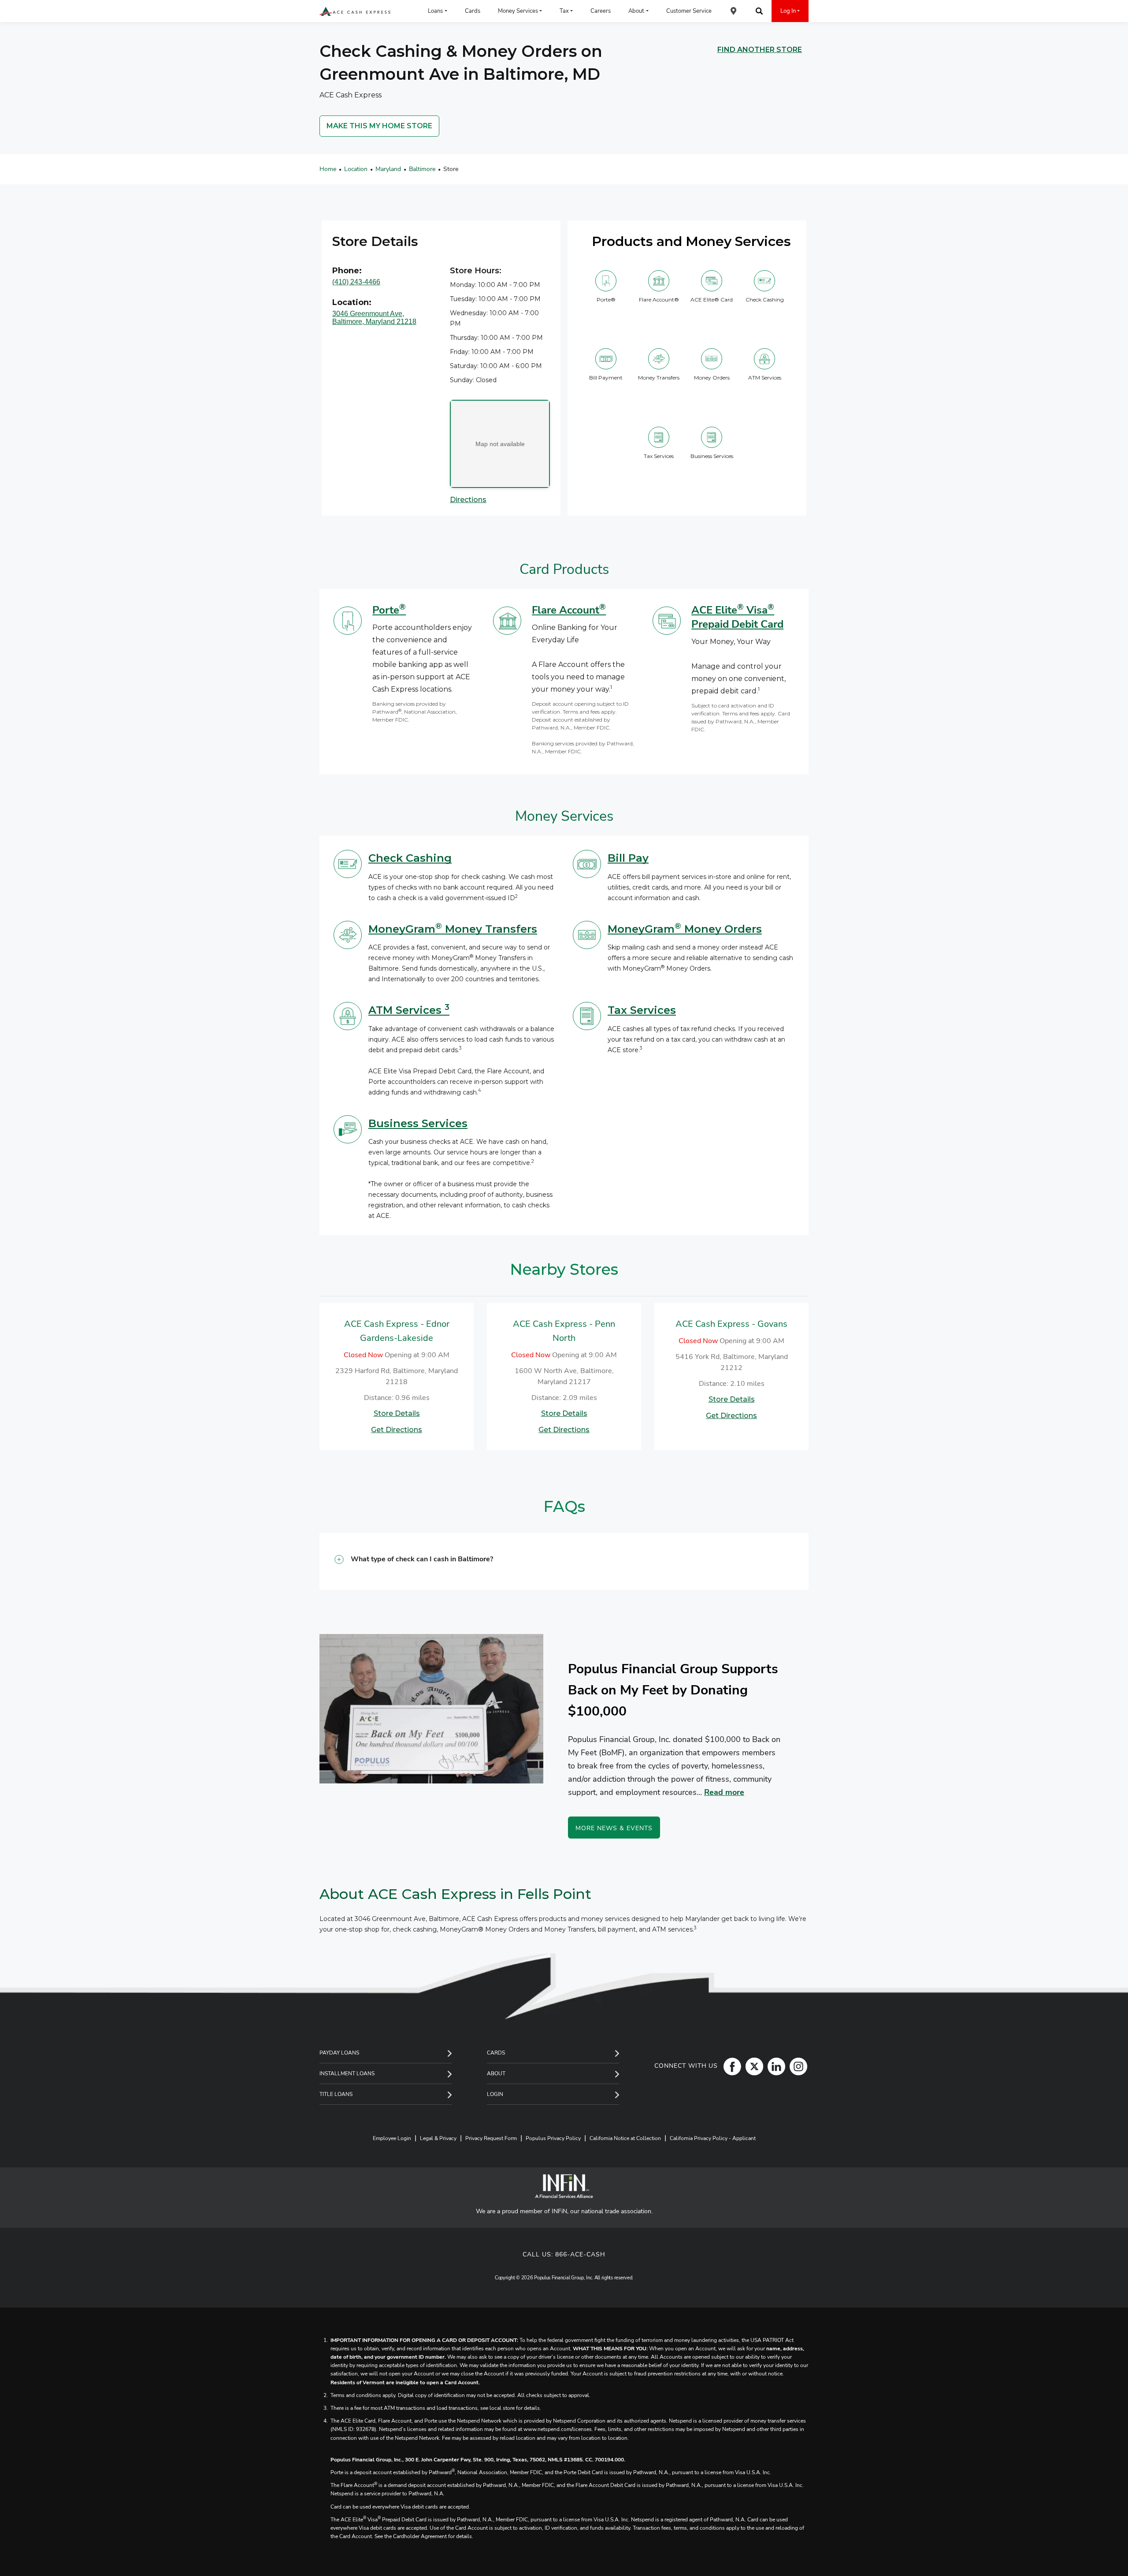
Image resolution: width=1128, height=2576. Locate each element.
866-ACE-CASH (580, 2254)
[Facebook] (730, 2066)
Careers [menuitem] (601, 11)
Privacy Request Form (491, 2138)
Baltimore (422, 169)
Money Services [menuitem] (518, 11)
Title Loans (336, 2094)
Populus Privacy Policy (553, 2138)
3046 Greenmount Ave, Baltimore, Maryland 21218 (374, 318)
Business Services (418, 1123)
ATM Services (409, 1010)
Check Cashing (410, 858)
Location (356, 169)
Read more (724, 1792)
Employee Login (392, 2138)
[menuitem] (734, 11)
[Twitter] (752, 2066)
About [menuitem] (636, 11)
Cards (496, 2053)
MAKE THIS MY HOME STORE (379, 126)
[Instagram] (796, 2066)
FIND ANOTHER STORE (760, 50)
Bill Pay (628, 858)
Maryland (388, 169)
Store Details (397, 1413)
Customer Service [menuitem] (689, 11)
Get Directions (397, 1430)
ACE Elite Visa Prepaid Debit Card (737, 617)
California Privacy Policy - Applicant (713, 2138)
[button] (564, 1562)
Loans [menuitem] (435, 11)
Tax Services (642, 1010)
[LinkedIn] (774, 2066)
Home (328, 169)
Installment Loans (347, 2073)
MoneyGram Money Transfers (453, 929)
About (496, 2073)
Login (495, 2094)
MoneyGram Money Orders (685, 929)
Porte (389, 610)
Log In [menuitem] (788, 11)
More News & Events (614, 1828)
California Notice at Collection (625, 2138)
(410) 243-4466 (356, 282)
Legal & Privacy (438, 2138)
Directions (468, 500)
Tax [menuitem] (564, 11)
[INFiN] (564, 2186)
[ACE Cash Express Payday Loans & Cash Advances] (355, 11)
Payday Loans (339, 2053)
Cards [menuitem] (473, 11)
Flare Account (569, 610)
